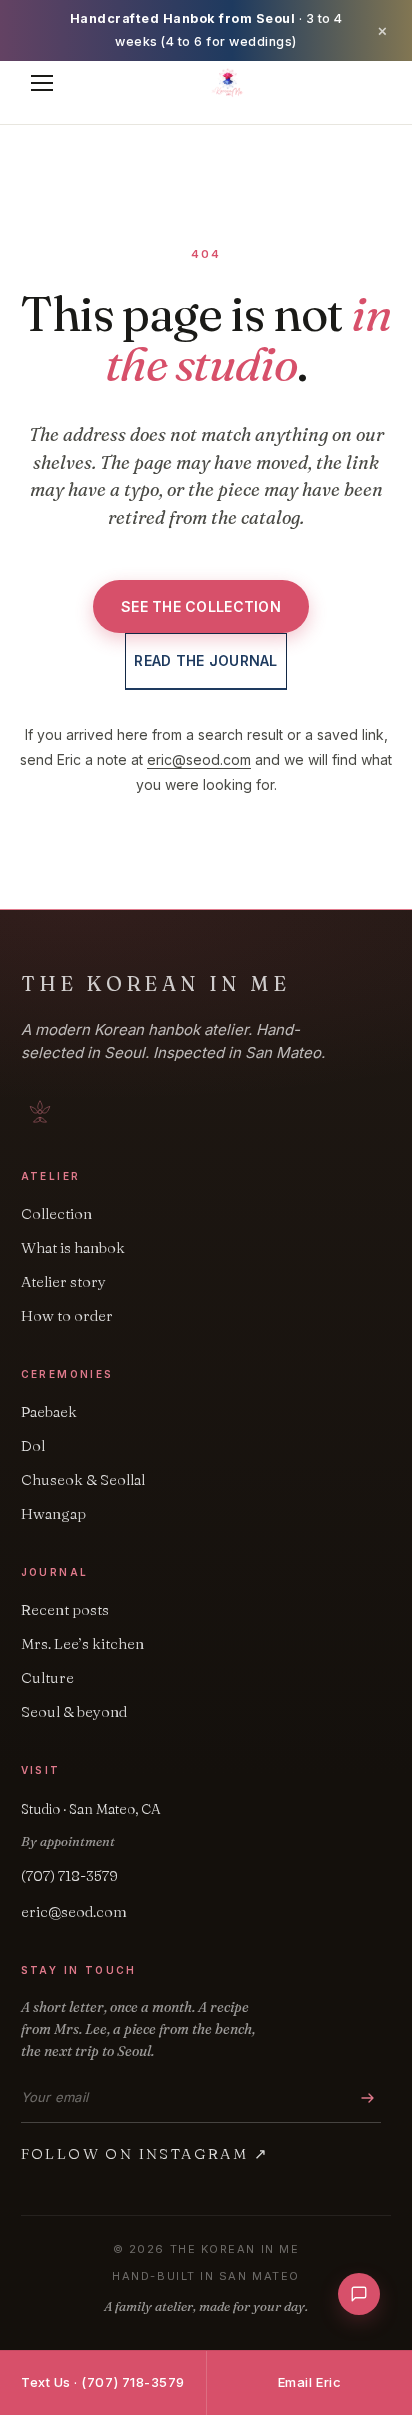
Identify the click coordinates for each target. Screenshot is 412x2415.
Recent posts (65, 1609)
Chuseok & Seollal (83, 1479)
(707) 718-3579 (69, 1875)
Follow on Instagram (145, 2153)
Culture (47, 1677)
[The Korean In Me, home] (228, 83)
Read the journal (205, 660)
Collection (56, 1213)
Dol (33, 1445)
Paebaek (49, 1411)
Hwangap (53, 1513)
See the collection (201, 606)
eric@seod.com (199, 759)
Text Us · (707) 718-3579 (102, 2382)
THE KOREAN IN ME (155, 983)
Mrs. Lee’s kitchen (82, 1643)
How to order (67, 1315)
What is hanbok (73, 1247)
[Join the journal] (368, 2097)
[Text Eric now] (359, 2294)
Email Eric (309, 2382)
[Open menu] (42, 83)
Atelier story (63, 1281)
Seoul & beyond (74, 1711)
